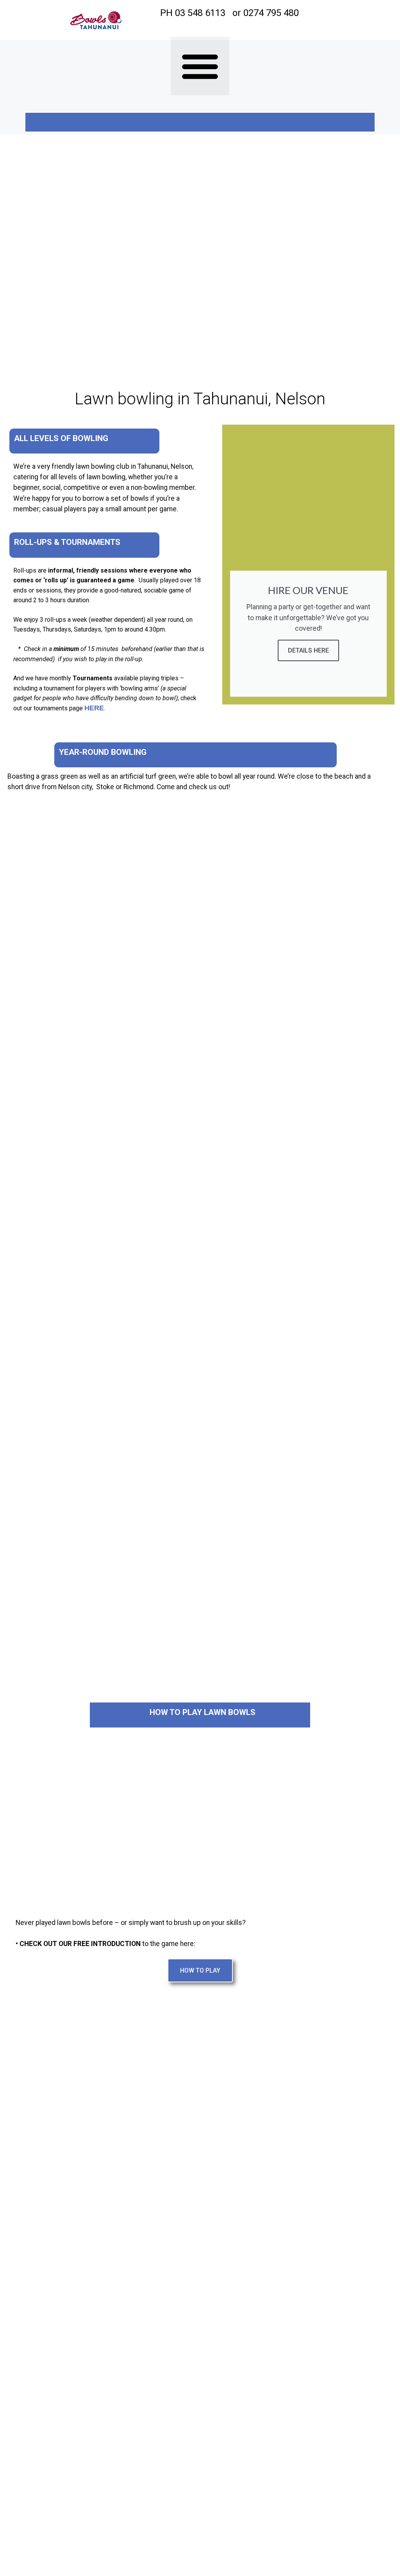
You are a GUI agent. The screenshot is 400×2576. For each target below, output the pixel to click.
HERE (94, 708)
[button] (200, 66)
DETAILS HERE (308, 650)
